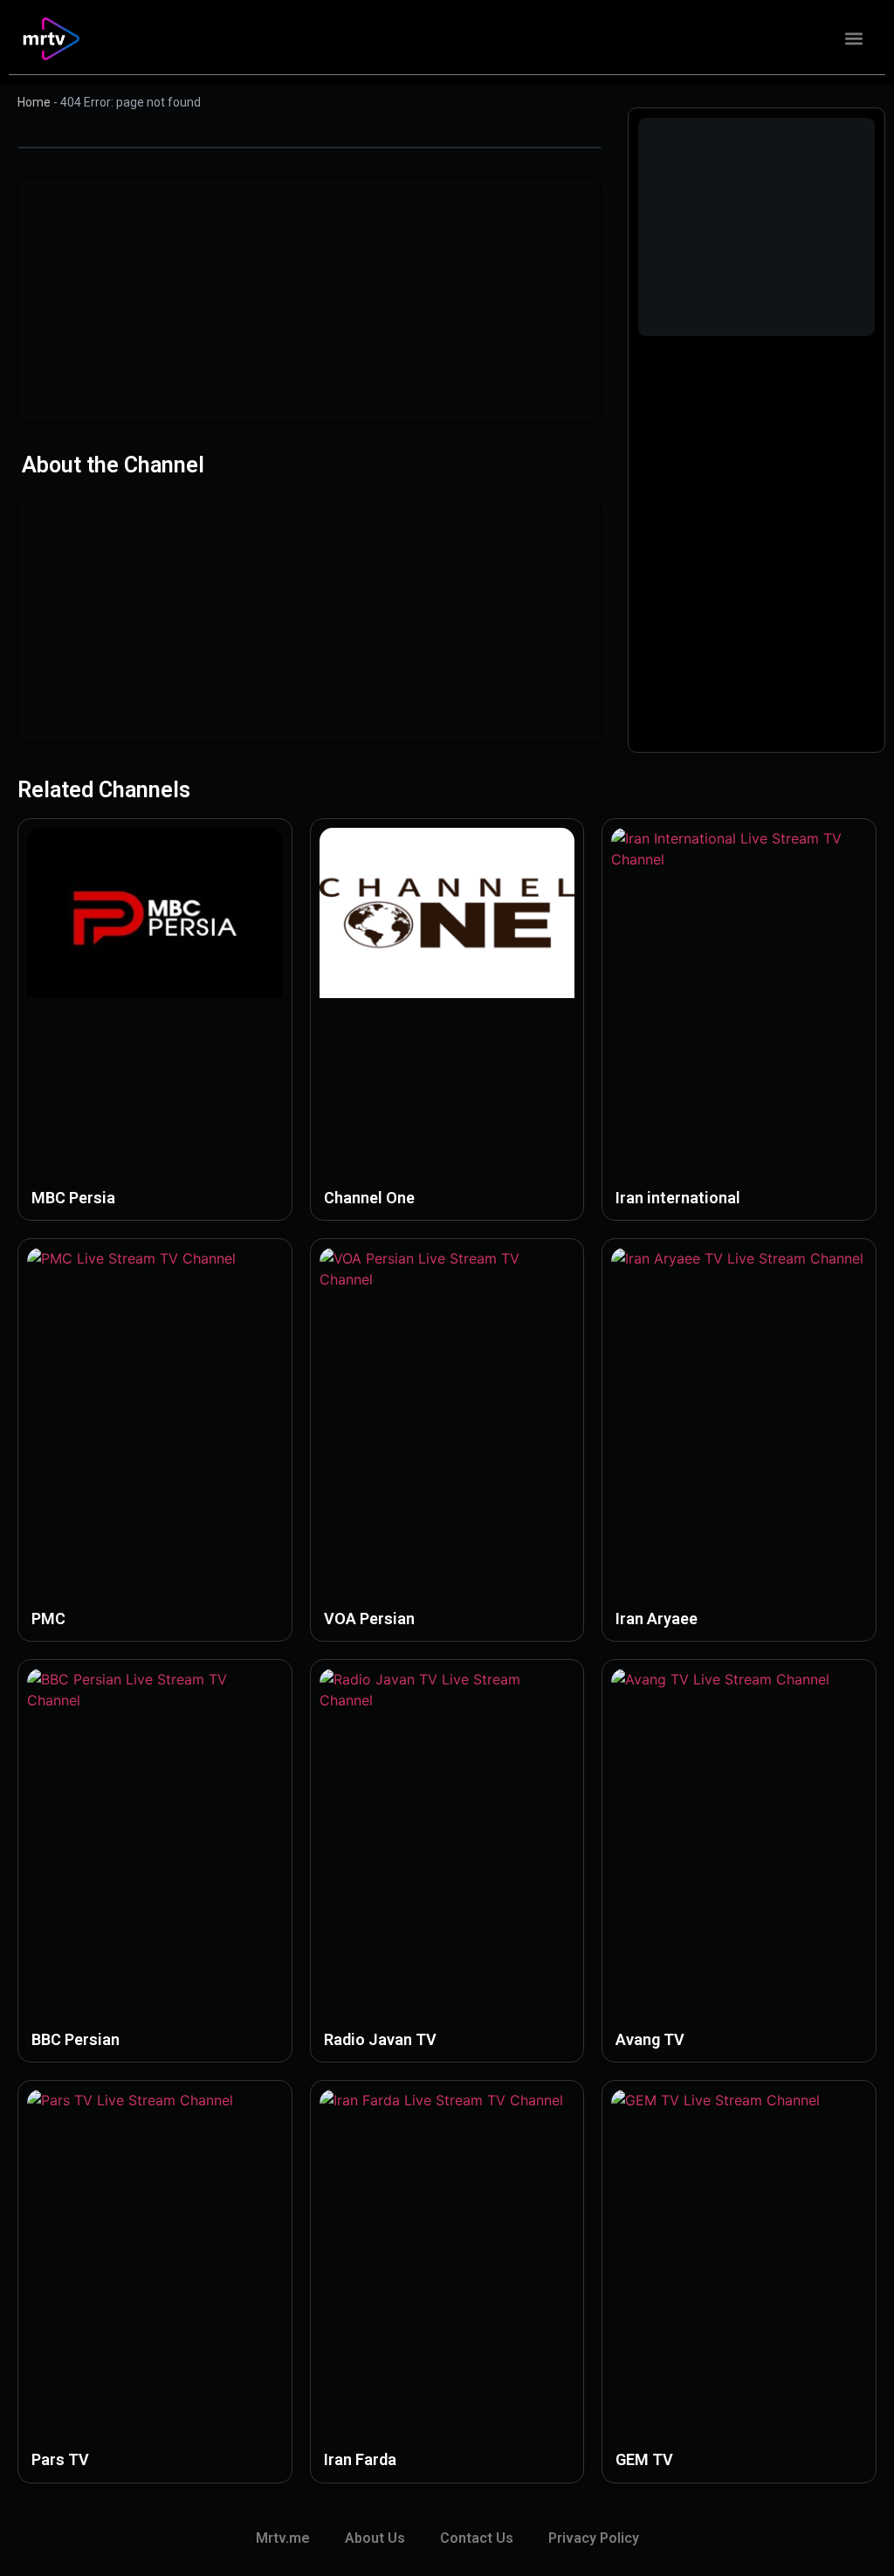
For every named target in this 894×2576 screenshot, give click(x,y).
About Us (375, 2538)
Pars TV (60, 2459)
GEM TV (644, 2459)
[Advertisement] (309, 300)
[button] (853, 39)
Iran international (678, 1198)
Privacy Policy (594, 2538)
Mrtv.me (283, 2538)
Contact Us (477, 2538)
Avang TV (650, 2039)
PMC (48, 1619)
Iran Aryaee (657, 1619)
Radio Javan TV (380, 2039)
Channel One (369, 1198)
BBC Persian (76, 2039)
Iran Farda (360, 2459)
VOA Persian (369, 1619)
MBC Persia (73, 1198)
